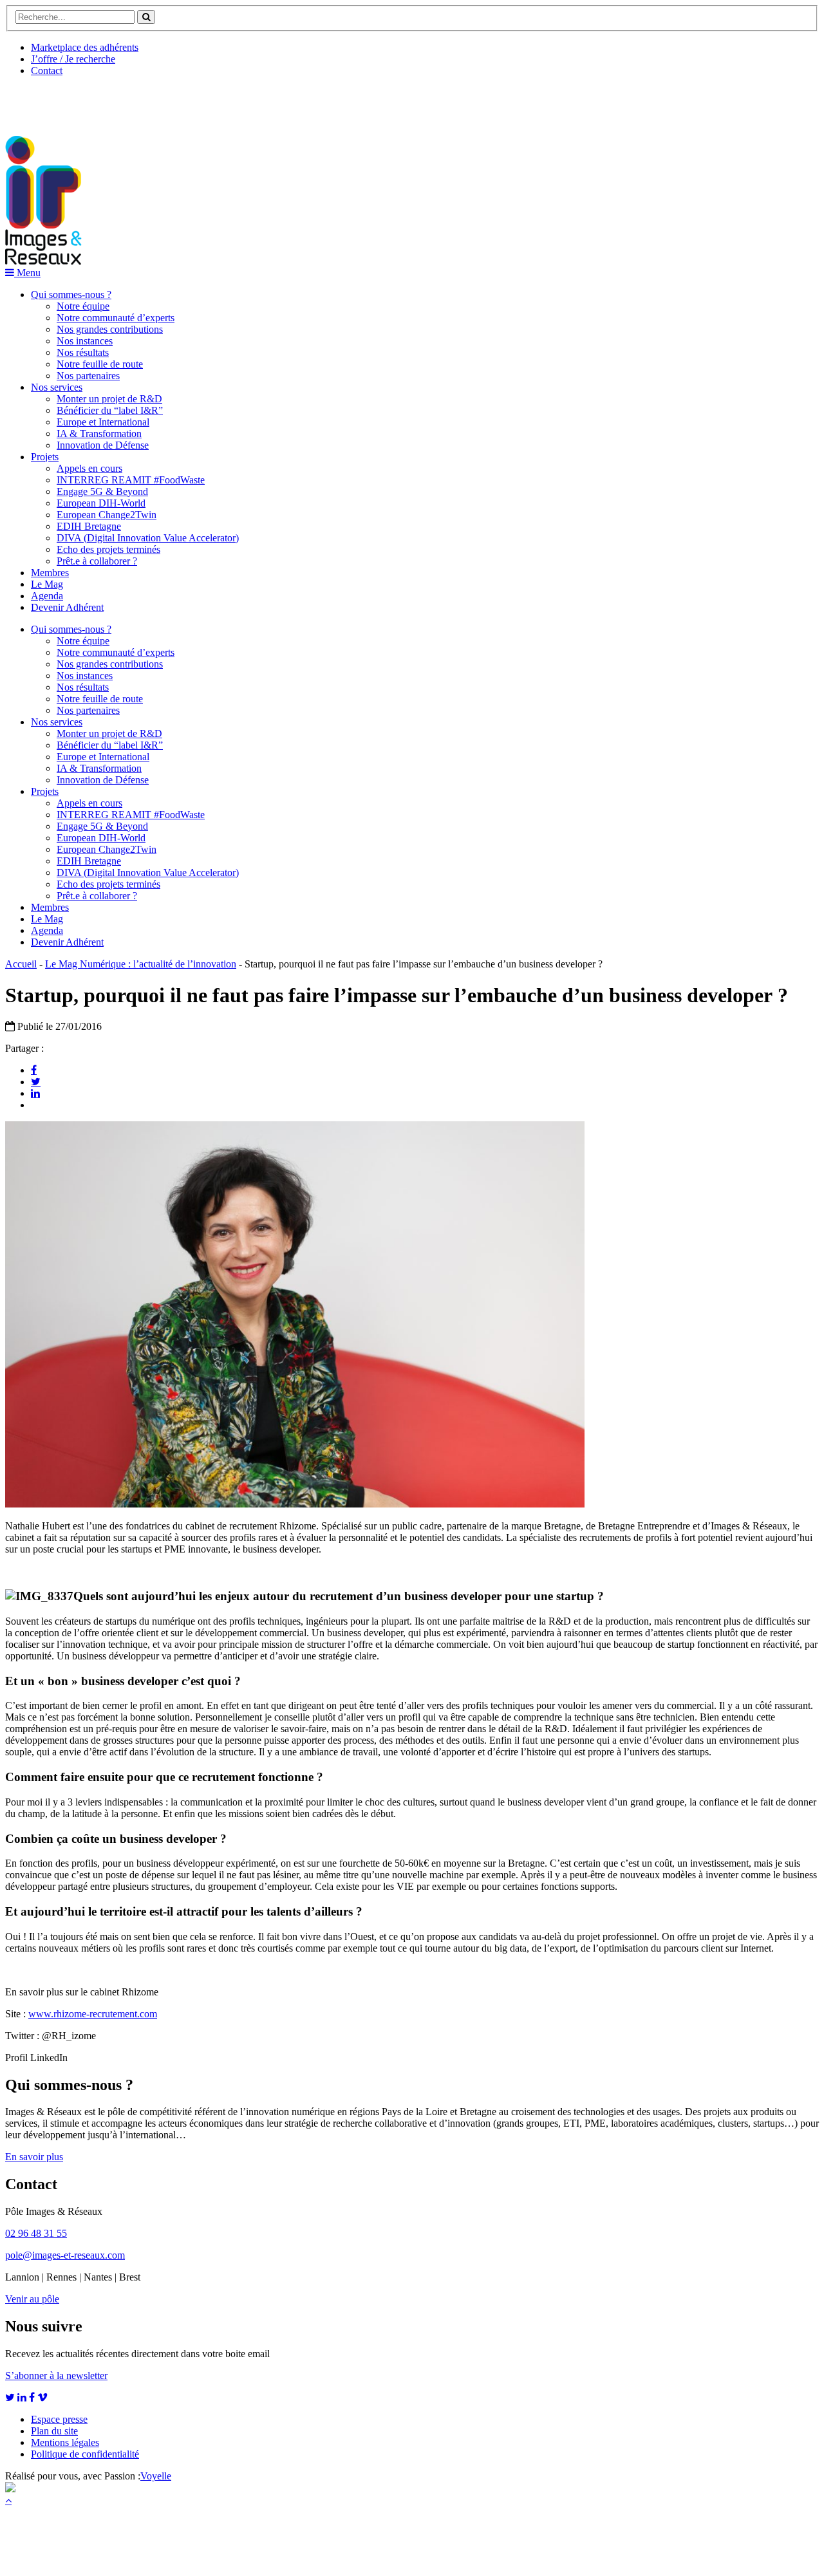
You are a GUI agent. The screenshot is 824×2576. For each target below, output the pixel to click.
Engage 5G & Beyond (102, 491)
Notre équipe (83, 306)
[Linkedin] (35, 1093)
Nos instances (85, 341)
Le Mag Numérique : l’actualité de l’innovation (141, 964)
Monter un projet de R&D (109, 399)
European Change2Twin (107, 515)
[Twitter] (36, 1081)
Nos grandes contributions (110, 329)
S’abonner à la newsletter (56, 2375)
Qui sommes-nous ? (71, 294)
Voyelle (156, 2476)
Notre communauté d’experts (116, 318)
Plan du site (54, 2431)
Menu (27, 273)
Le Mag (47, 584)
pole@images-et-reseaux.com (65, 2255)
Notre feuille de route (100, 364)
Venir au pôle (32, 2299)
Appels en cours (89, 468)
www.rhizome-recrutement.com (93, 2014)
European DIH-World (101, 503)
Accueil (21, 964)
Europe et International (103, 422)
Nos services (57, 387)
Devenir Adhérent (67, 607)
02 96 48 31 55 (36, 2233)
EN (53, 101)
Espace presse (59, 2419)
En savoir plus (34, 2157)
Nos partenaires (88, 376)
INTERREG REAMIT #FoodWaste (131, 480)
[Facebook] (34, 1070)
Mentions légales (65, 2442)
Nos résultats (83, 352)
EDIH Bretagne (89, 526)
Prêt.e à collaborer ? (97, 561)
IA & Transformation (99, 434)
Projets (45, 457)
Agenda (47, 596)
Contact (47, 70)
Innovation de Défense (103, 445)
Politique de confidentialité (85, 2454)
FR (101, 101)
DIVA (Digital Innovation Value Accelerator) (148, 538)
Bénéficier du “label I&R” (110, 410)
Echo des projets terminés (108, 549)
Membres (50, 573)
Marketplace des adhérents (85, 47)
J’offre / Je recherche (73, 59)
